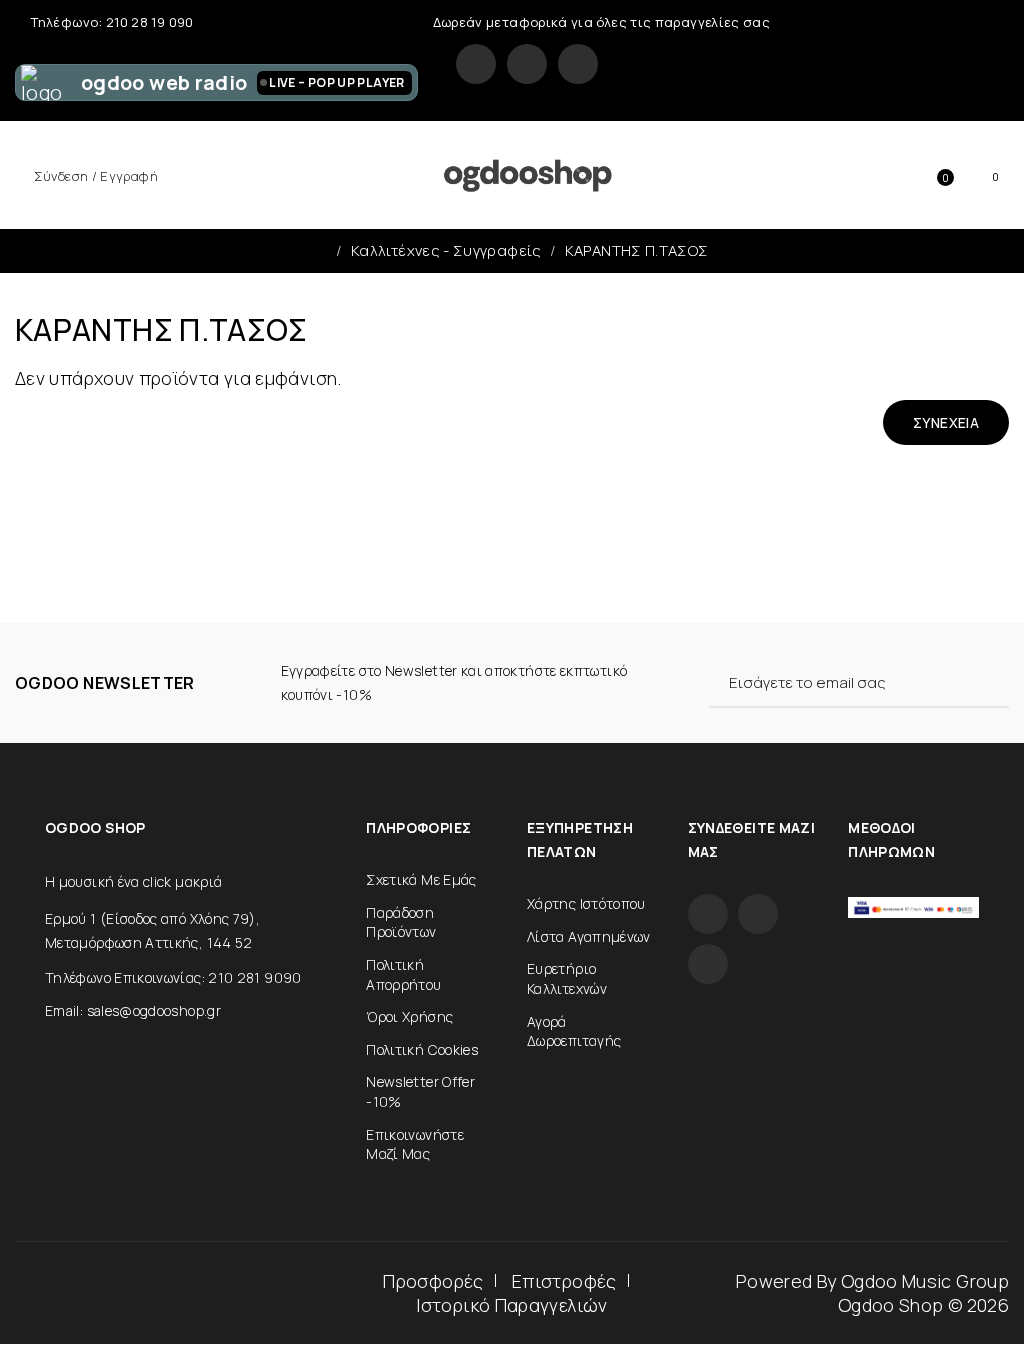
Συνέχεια (946, 422)
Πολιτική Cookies (422, 1049)
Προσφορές (433, 1281)
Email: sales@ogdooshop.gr (133, 1010)
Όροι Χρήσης (409, 1016)
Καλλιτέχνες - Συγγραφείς (446, 250)
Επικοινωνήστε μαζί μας (415, 1144)
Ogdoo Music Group (925, 1281)
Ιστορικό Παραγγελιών (511, 1305)
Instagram (527, 64)
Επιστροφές (564, 1281)
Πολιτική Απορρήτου (403, 974)
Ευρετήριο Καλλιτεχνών (567, 978)
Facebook (476, 64)
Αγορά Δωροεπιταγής (574, 1031)
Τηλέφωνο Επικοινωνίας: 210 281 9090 (173, 977)
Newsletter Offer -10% (420, 1091)
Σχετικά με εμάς (421, 879)
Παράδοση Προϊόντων (401, 922)
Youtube (578, 64)
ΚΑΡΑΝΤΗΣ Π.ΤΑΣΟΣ (637, 250)
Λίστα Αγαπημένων (589, 936)
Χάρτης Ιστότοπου (586, 903)
